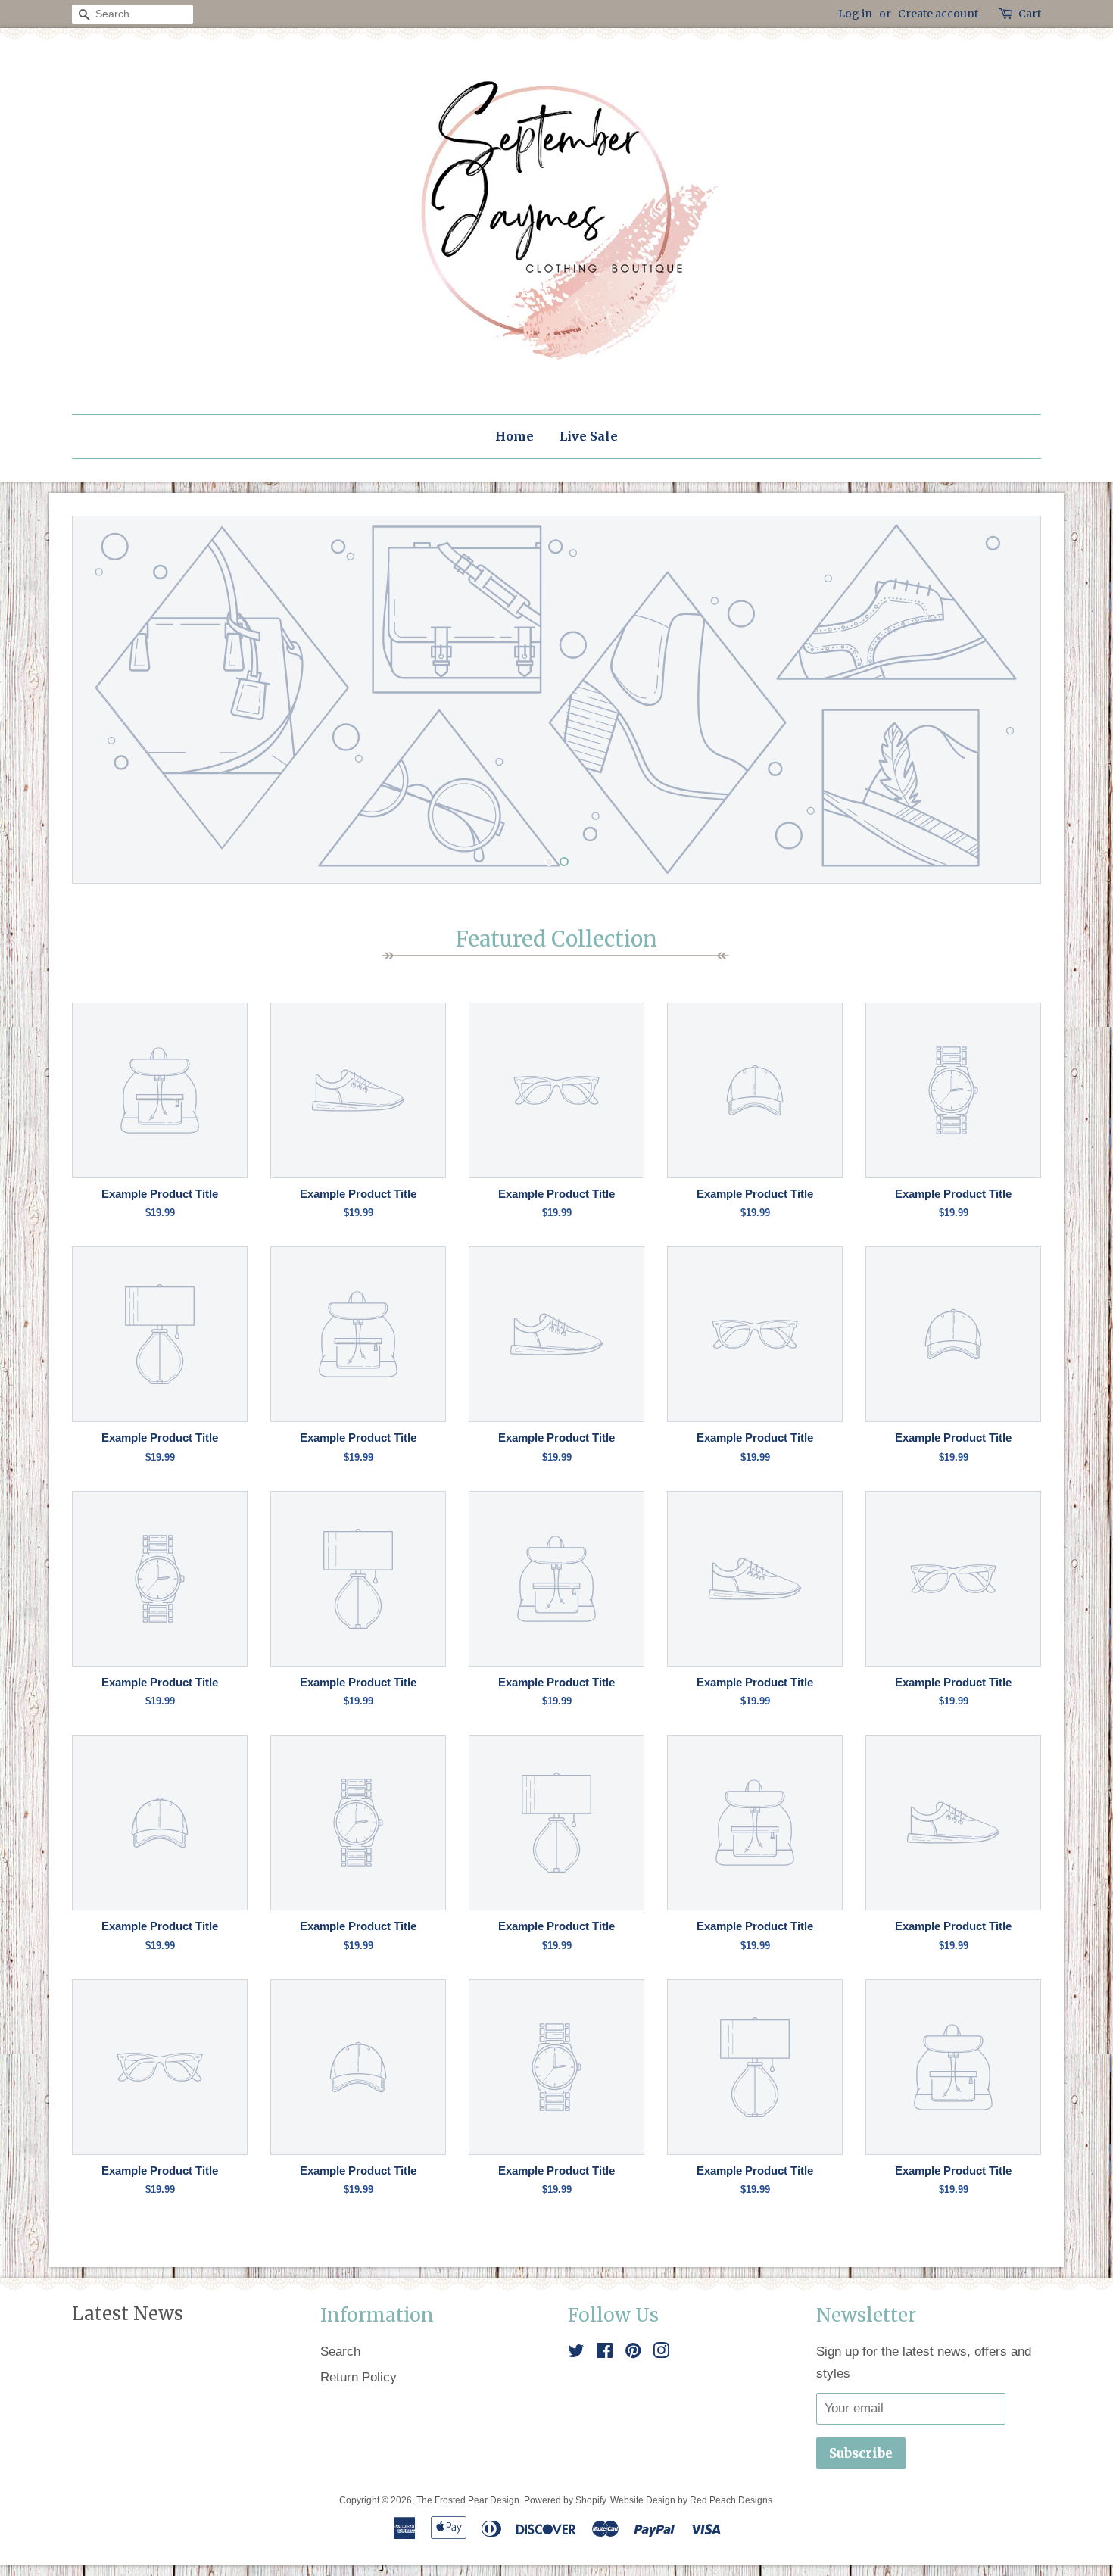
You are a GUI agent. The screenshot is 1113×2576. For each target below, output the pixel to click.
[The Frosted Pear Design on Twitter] (576, 2353)
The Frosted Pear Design (468, 2500)
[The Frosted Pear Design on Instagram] (661, 2353)
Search (340, 2351)
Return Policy (359, 2377)
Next (1009, 700)
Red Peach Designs (731, 2500)
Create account (938, 14)
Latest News (128, 2314)
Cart (1030, 14)
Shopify (591, 2500)
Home (514, 436)
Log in (855, 14)
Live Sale (589, 436)
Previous (104, 700)
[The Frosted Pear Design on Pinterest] (633, 2353)
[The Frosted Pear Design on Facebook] (605, 2353)
